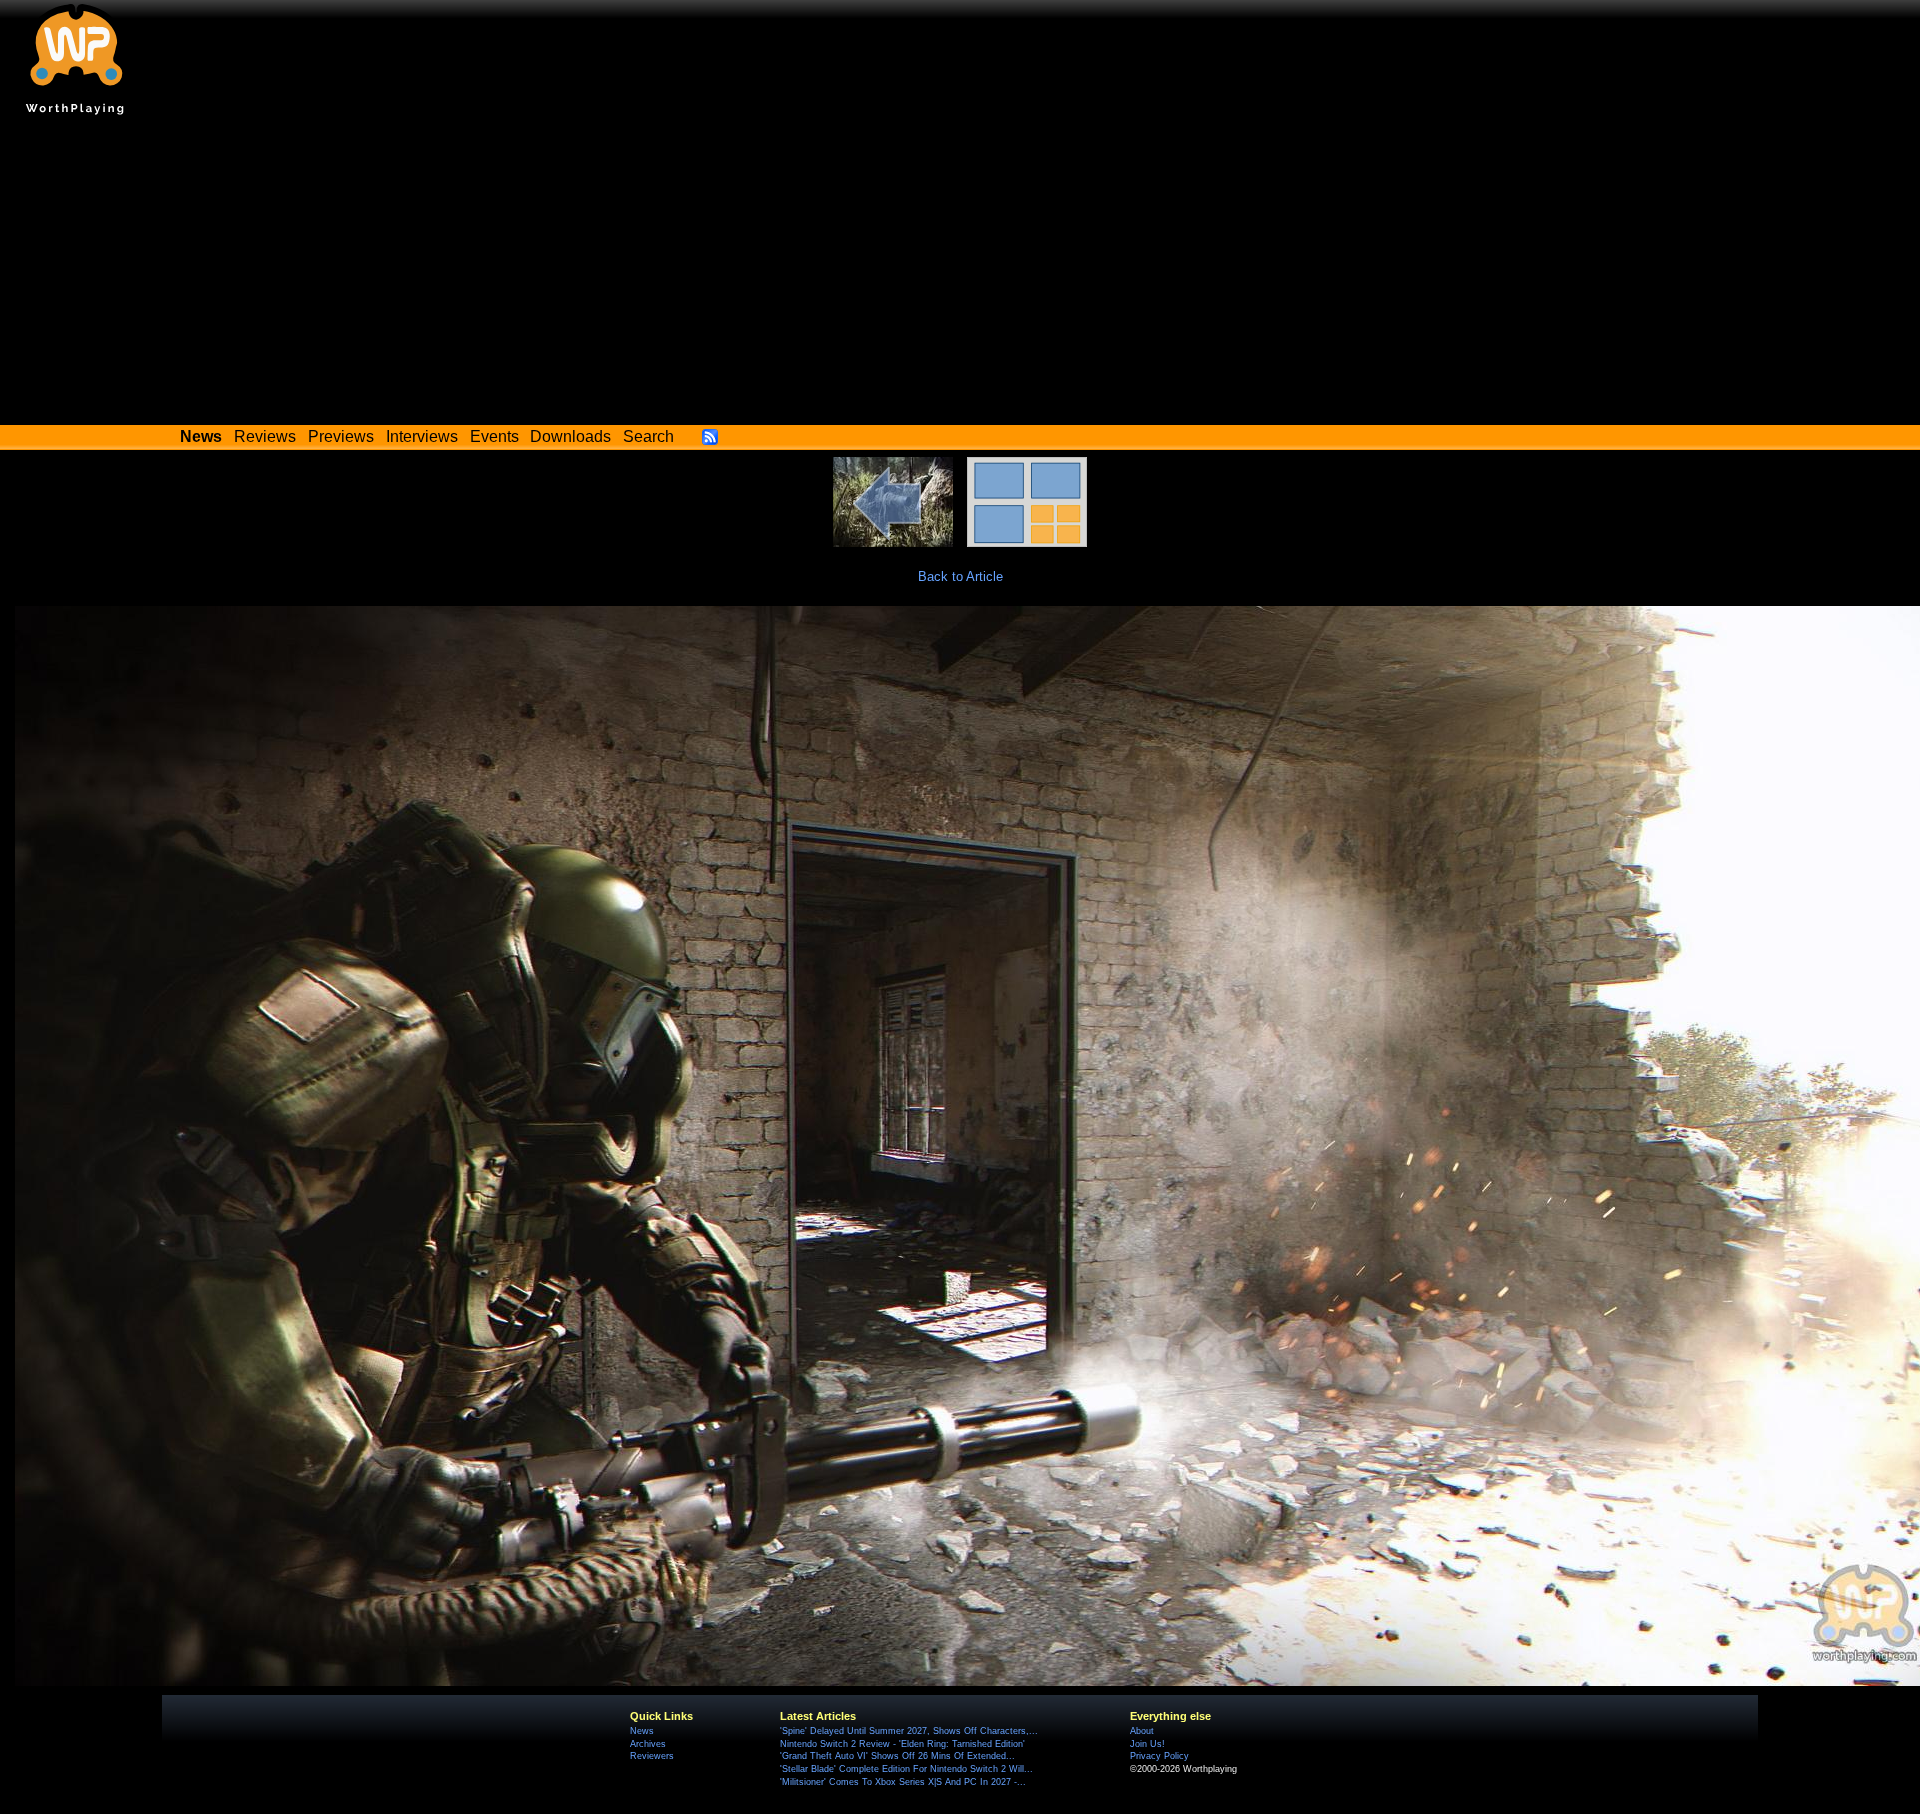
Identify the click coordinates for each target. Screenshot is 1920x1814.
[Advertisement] (960, 275)
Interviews (422, 436)
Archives (648, 1744)
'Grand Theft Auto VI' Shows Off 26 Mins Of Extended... (897, 1756)
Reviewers (652, 1756)
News (642, 1731)
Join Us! (1147, 1744)
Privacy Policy (1159, 1756)
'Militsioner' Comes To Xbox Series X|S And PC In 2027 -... (903, 1782)
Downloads (570, 436)
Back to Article (960, 576)
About (1142, 1731)
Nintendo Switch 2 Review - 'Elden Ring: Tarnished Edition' (902, 1744)
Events (494, 436)
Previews (341, 436)
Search (648, 436)
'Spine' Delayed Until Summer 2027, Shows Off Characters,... (909, 1731)
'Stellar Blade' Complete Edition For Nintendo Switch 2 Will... (906, 1769)
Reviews (265, 436)
